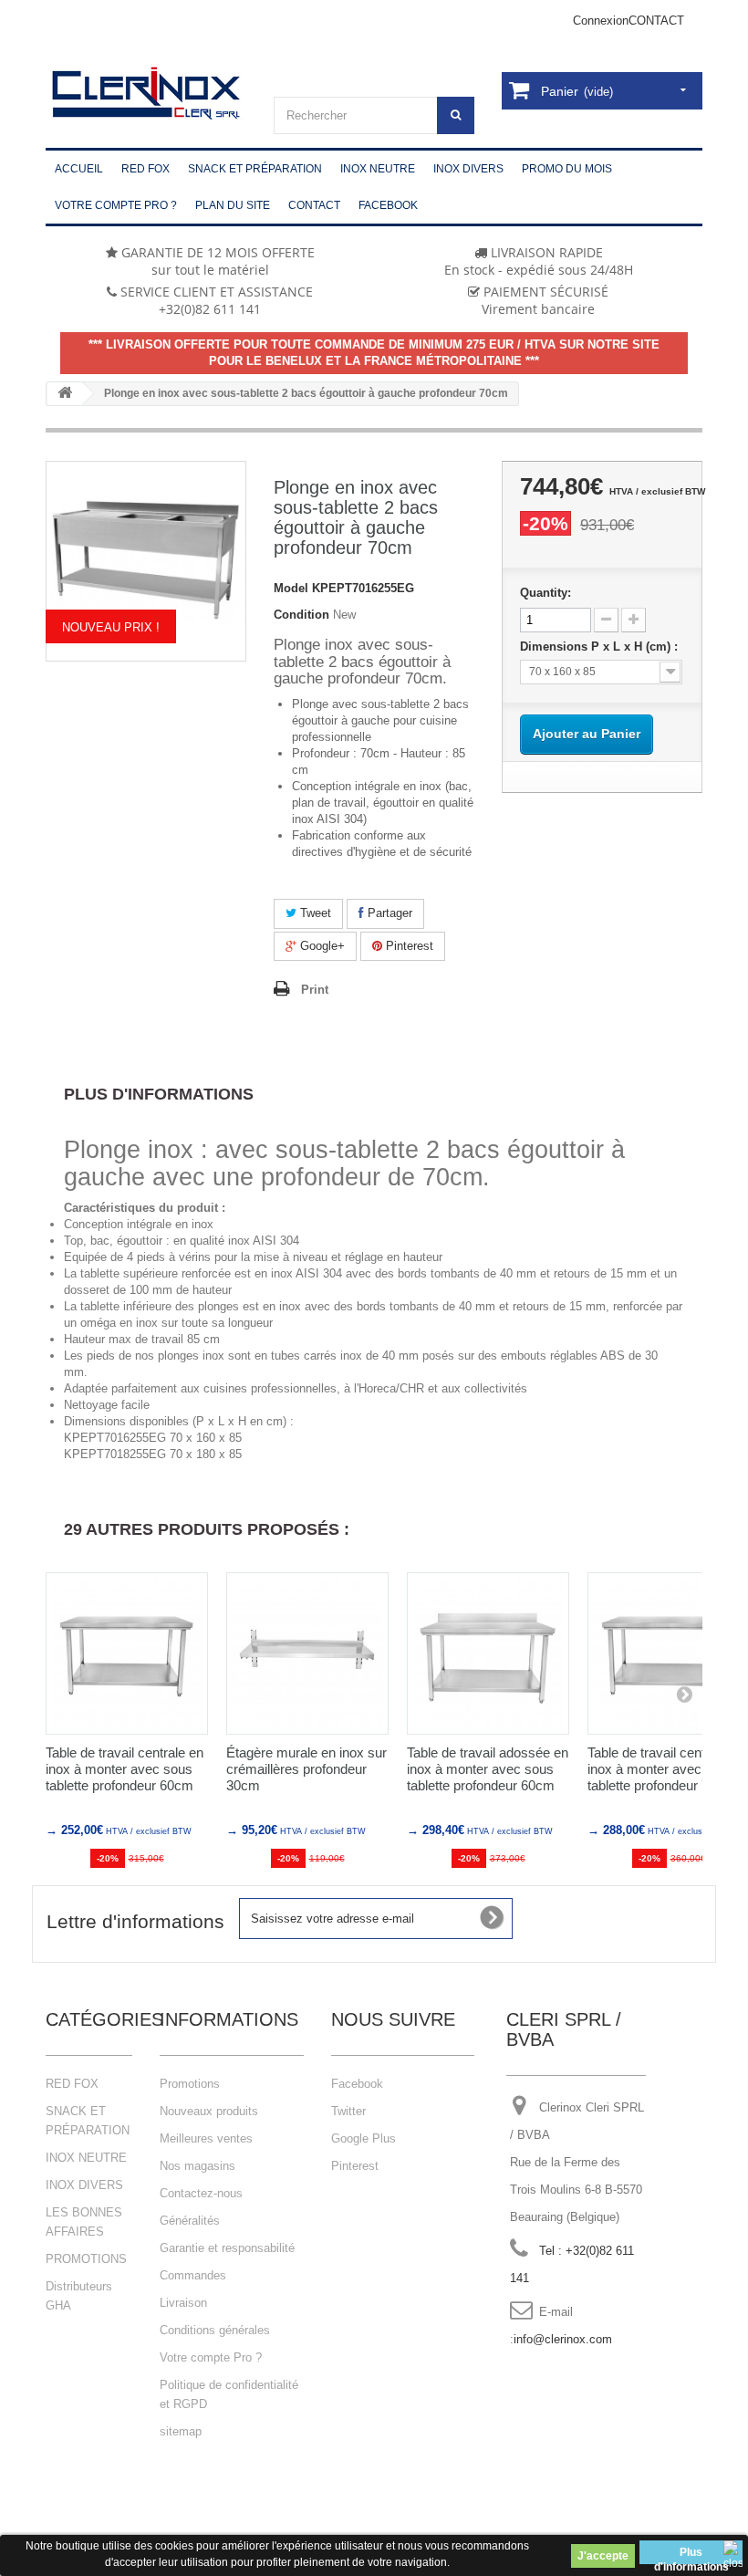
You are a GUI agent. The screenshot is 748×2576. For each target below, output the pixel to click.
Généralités (190, 2221)
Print (315, 990)
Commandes (193, 2275)
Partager (388, 913)
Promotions (190, 2084)
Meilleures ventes (206, 2138)
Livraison (183, 2303)
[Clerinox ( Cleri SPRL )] (146, 94)
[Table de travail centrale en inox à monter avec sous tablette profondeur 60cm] (127, 1653)
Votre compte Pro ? (211, 2357)
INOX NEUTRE (86, 2158)
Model (291, 588)
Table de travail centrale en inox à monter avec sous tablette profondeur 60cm (125, 1769)
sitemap (181, 2431)
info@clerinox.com (563, 2339)
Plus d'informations (691, 2555)
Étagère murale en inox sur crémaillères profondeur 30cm (306, 1769)
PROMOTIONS (86, 2259)
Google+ (321, 946)
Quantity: (545, 593)
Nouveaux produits (209, 2111)
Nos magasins (197, 2166)
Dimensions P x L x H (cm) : (601, 647)
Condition (301, 615)
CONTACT (656, 21)
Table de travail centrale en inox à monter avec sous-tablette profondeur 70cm (666, 1769)
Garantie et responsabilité (227, 2248)
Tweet (314, 913)
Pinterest (408, 946)
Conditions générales (215, 2330)
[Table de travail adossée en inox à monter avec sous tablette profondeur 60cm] (488, 1653)
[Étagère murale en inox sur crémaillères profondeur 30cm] (307, 1653)
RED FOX (72, 2084)
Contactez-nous (201, 2193)
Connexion (601, 21)
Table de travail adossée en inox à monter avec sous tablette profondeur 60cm (488, 1769)
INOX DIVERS (84, 2185)
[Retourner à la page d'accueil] (65, 394)
